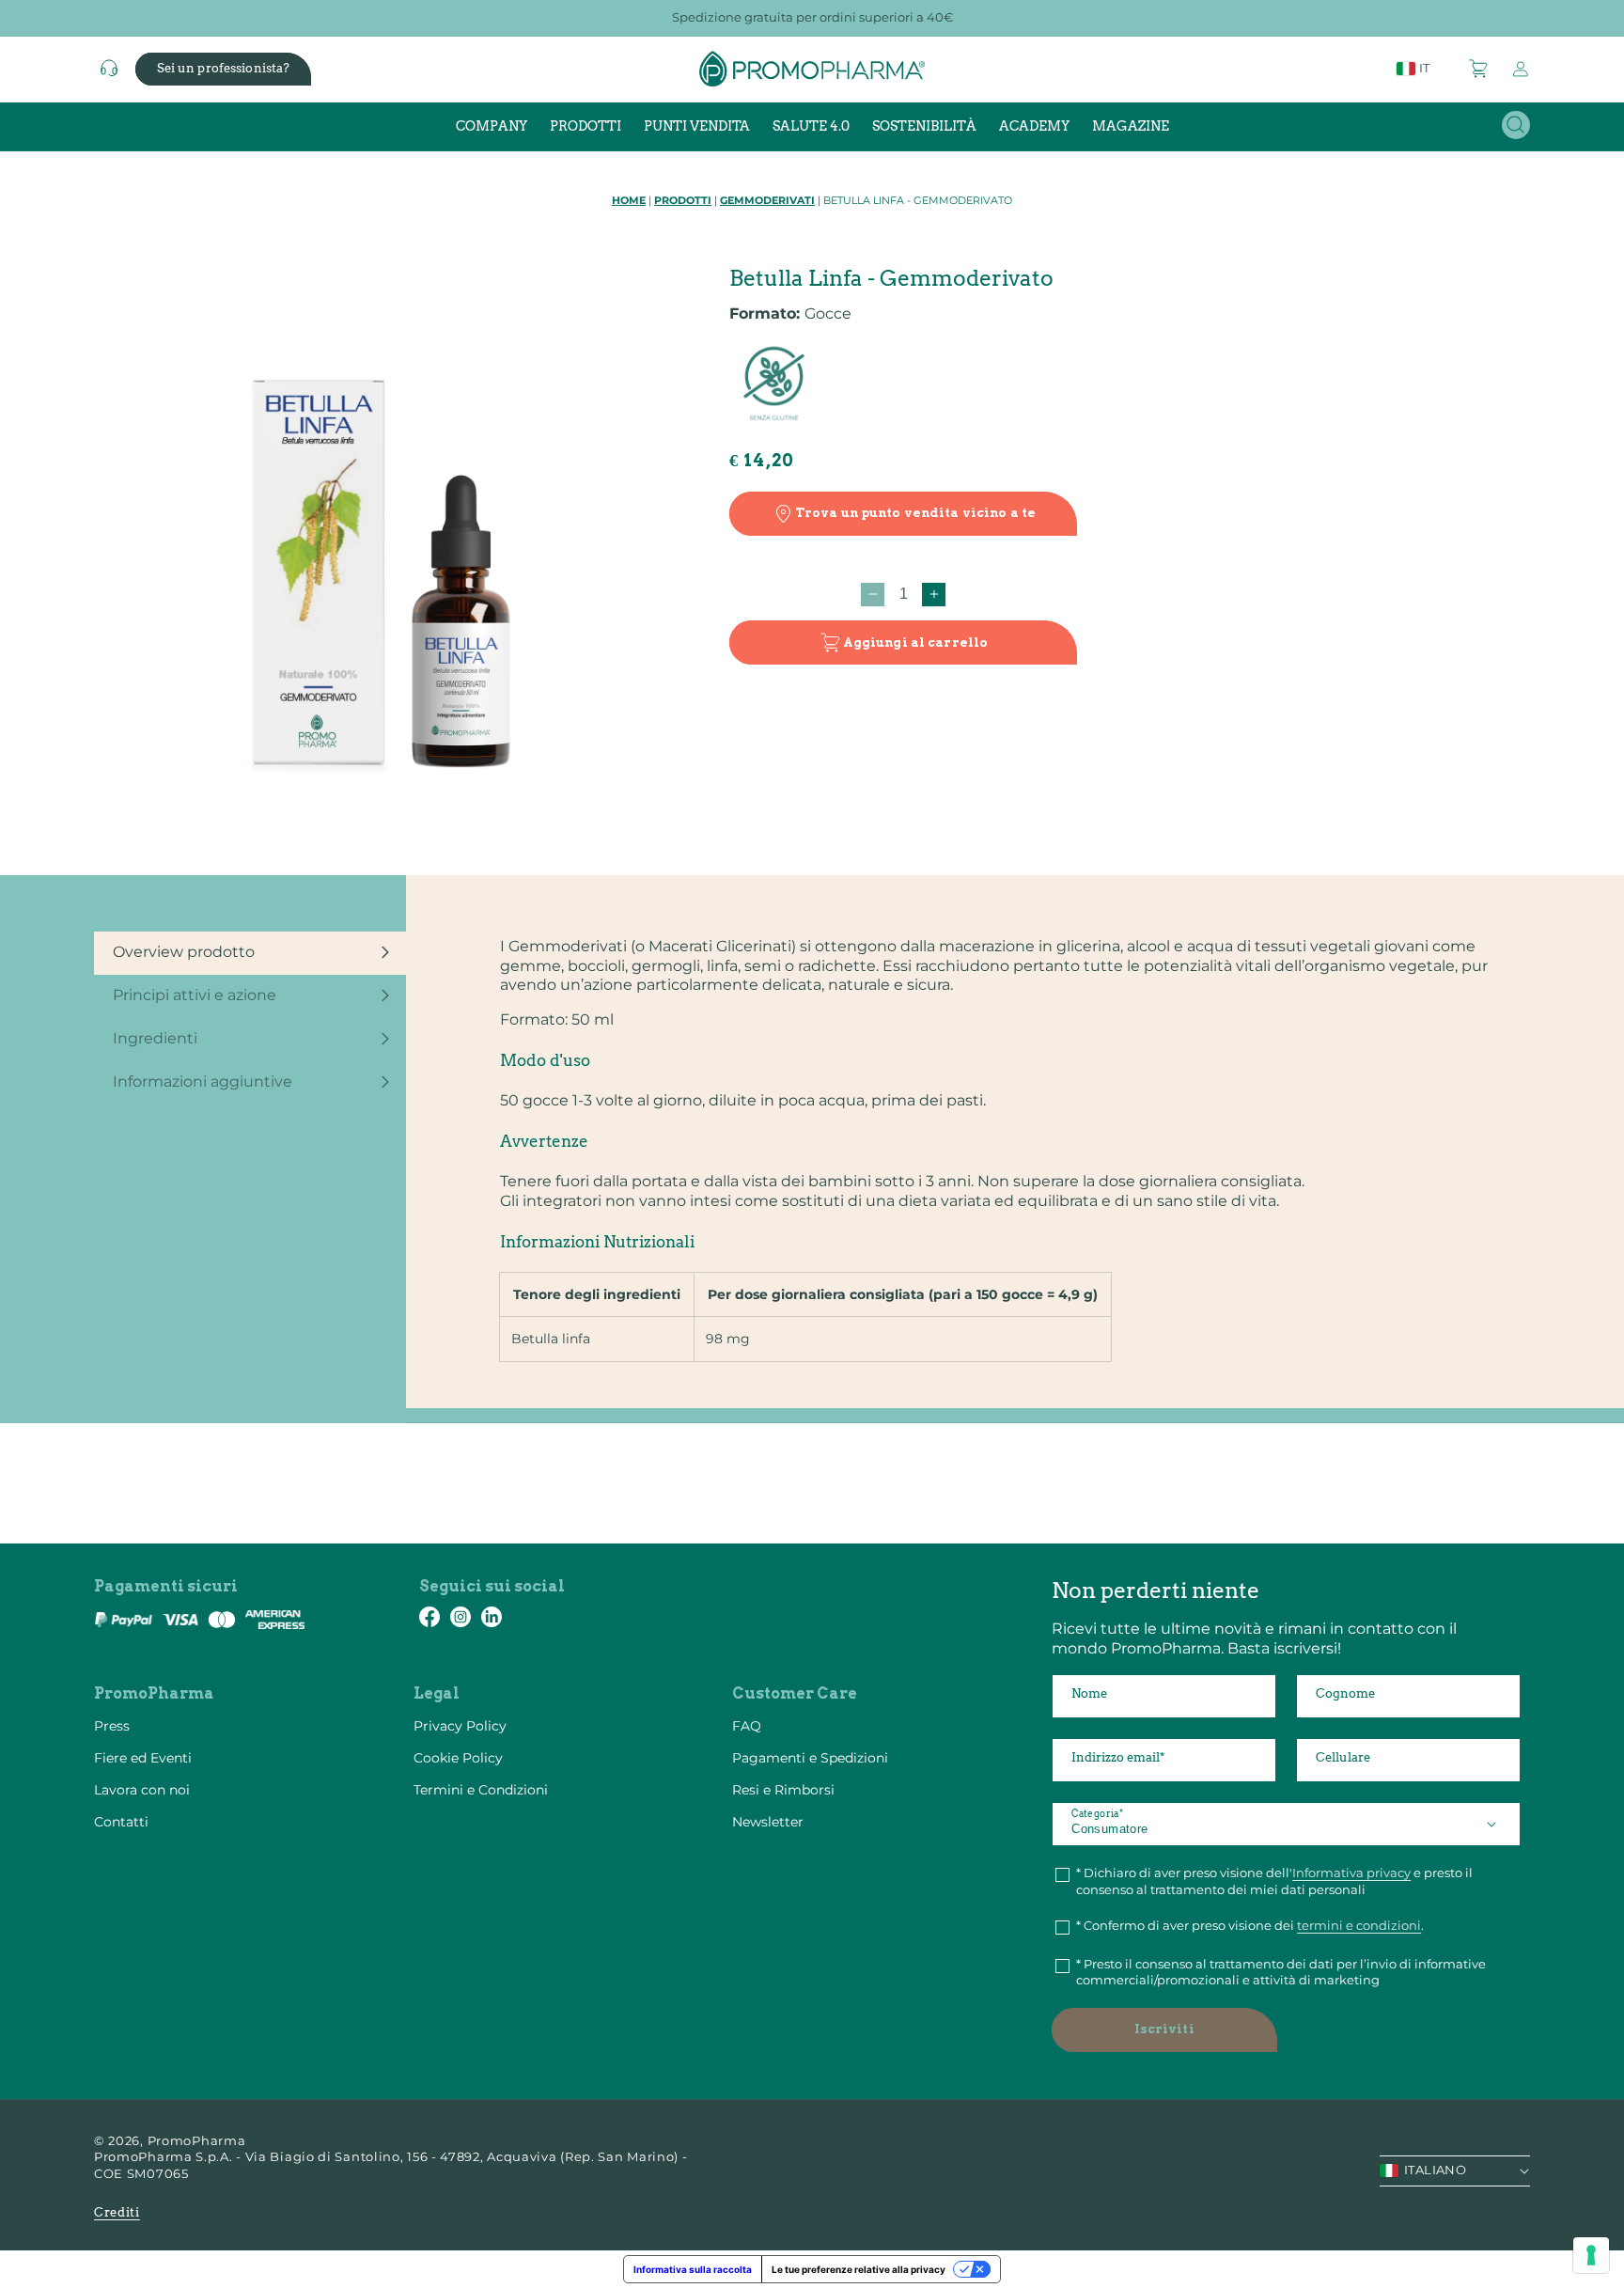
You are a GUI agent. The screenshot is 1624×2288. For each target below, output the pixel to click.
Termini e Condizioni (481, 1790)
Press (112, 1726)
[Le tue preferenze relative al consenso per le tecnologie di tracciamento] (1591, 2255)
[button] (1479, 69)
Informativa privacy (1351, 1873)
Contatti (121, 1822)
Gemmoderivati (767, 200)
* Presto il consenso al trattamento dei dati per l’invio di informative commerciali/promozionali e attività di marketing (1281, 1972)
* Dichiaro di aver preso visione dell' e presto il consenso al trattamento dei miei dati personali (1274, 1881)
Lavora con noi (142, 1790)
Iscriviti (1164, 2029)
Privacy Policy (460, 1726)
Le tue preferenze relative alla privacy (859, 2269)
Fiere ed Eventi (143, 1758)
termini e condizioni (1359, 1925)
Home (629, 200)
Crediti (117, 2212)
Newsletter (768, 1822)
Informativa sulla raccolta (693, 2269)
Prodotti (683, 200)
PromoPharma (197, 2140)
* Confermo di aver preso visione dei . (1250, 1925)
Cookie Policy (458, 1758)
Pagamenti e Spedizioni (810, 1758)
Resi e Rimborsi (783, 1790)
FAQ (747, 1726)
